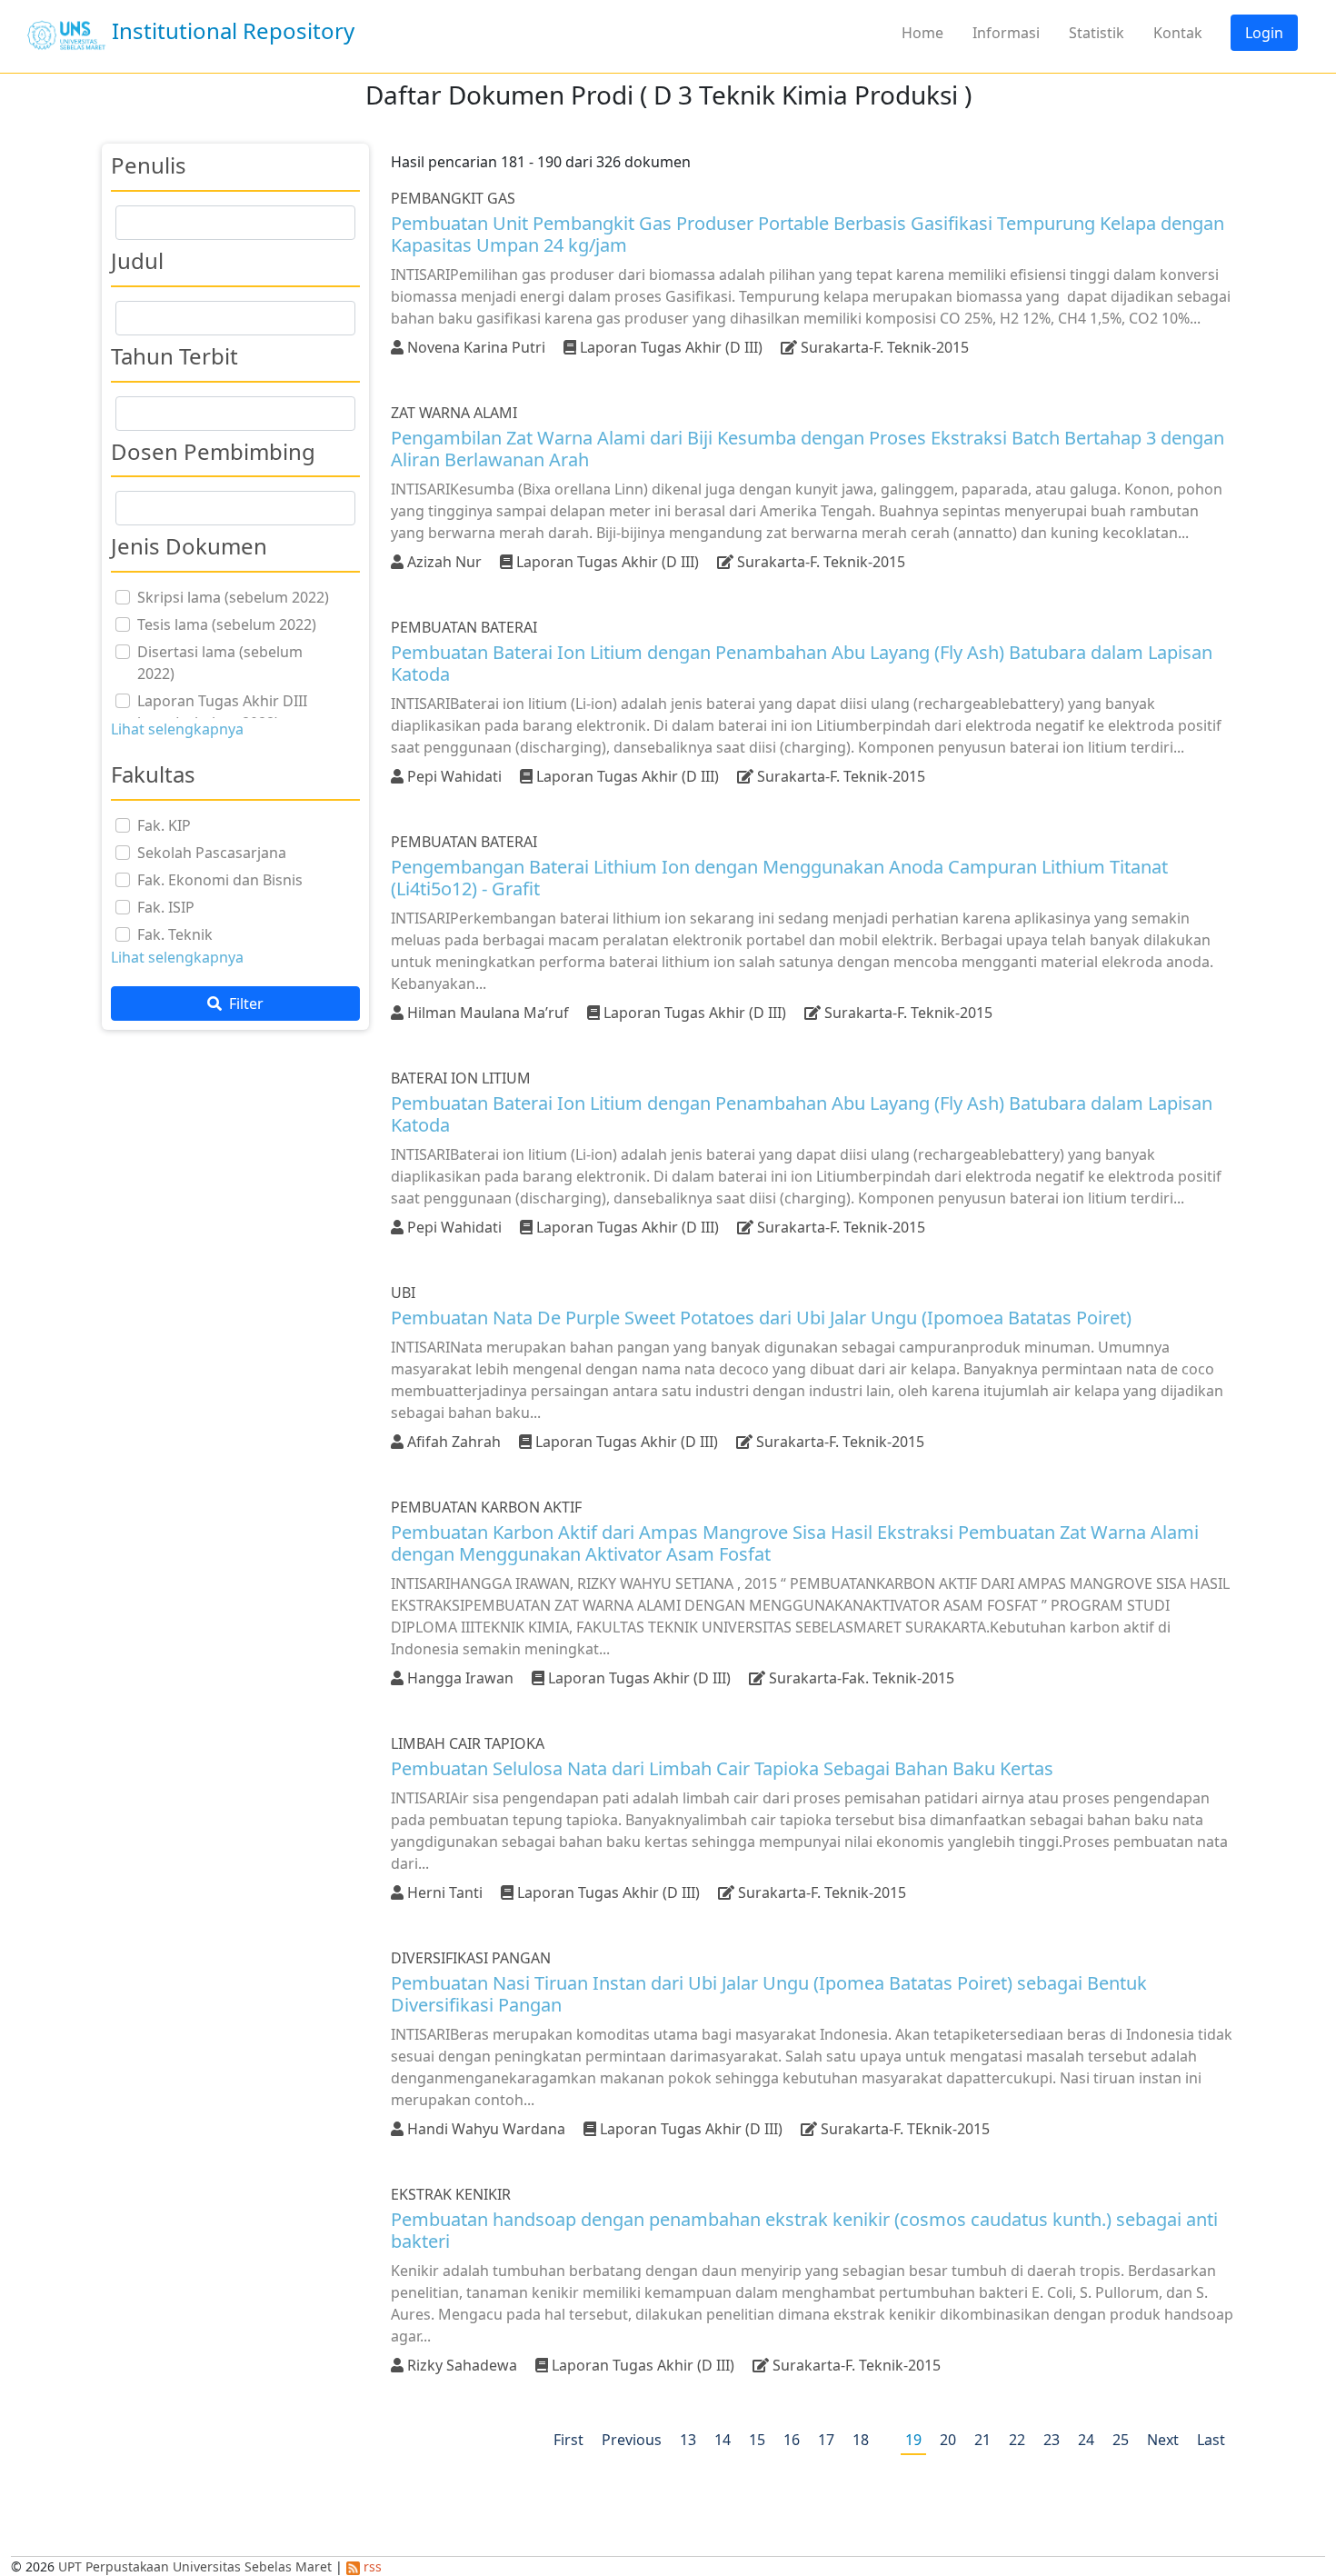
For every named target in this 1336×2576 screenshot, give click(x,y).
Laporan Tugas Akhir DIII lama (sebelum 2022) (222, 712)
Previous (632, 2440)
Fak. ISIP (166, 907)
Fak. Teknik (175, 934)
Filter (244, 1003)
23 (1052, 2440)
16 (792, 2440)
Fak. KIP (164, 825)
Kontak (1178, 33)
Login (1264, 33)
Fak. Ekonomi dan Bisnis (220, 880)
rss (371, 2566)
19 (913, 2440)
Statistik (1097, 33)
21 (982, 2440)
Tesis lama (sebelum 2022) (227, 624)
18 (861, 2440)
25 (1121, 2440)
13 (688, 2440)
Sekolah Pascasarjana (212, 853)
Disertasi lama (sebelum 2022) (220, 663)
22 (1017, 2440)
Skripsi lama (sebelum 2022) (233, 597)
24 (1086, 2440)
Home (922, 33)
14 (723, 2440)
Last (1211, 2440)
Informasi (1006, 33)
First (568, 2440)
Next (1163, 2440)
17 (826, 2440)
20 (948, 2440)
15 (757, 2440)
